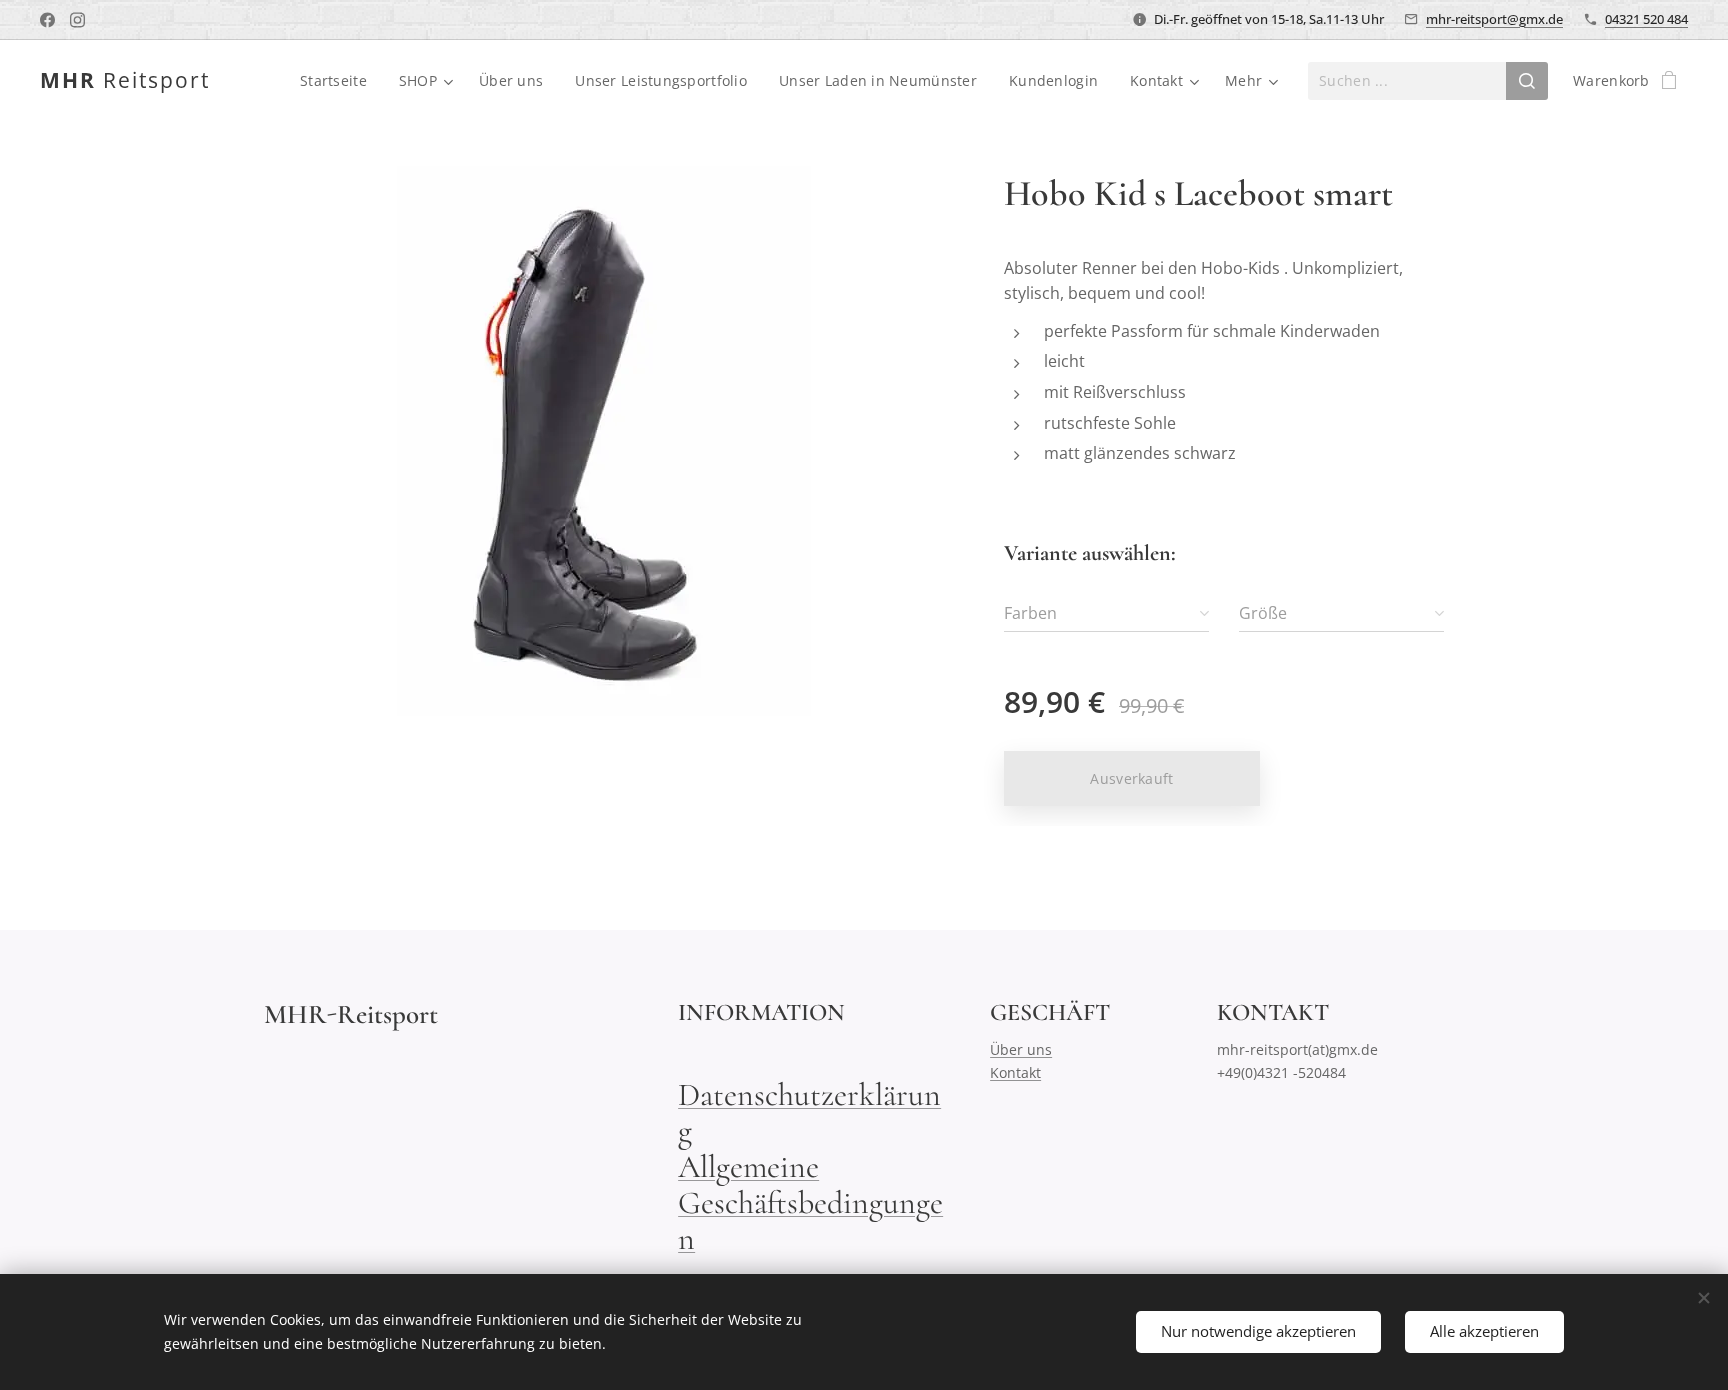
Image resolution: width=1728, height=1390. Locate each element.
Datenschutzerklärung (809, 1112)
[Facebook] (47, 20)
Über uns (1021, 1049)
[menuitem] (339, 81)
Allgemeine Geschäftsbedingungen (810, 1202)
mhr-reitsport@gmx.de (1494, 19)
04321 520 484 (1646, 19)
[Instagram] (77, 20)
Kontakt (1015, 1072)
